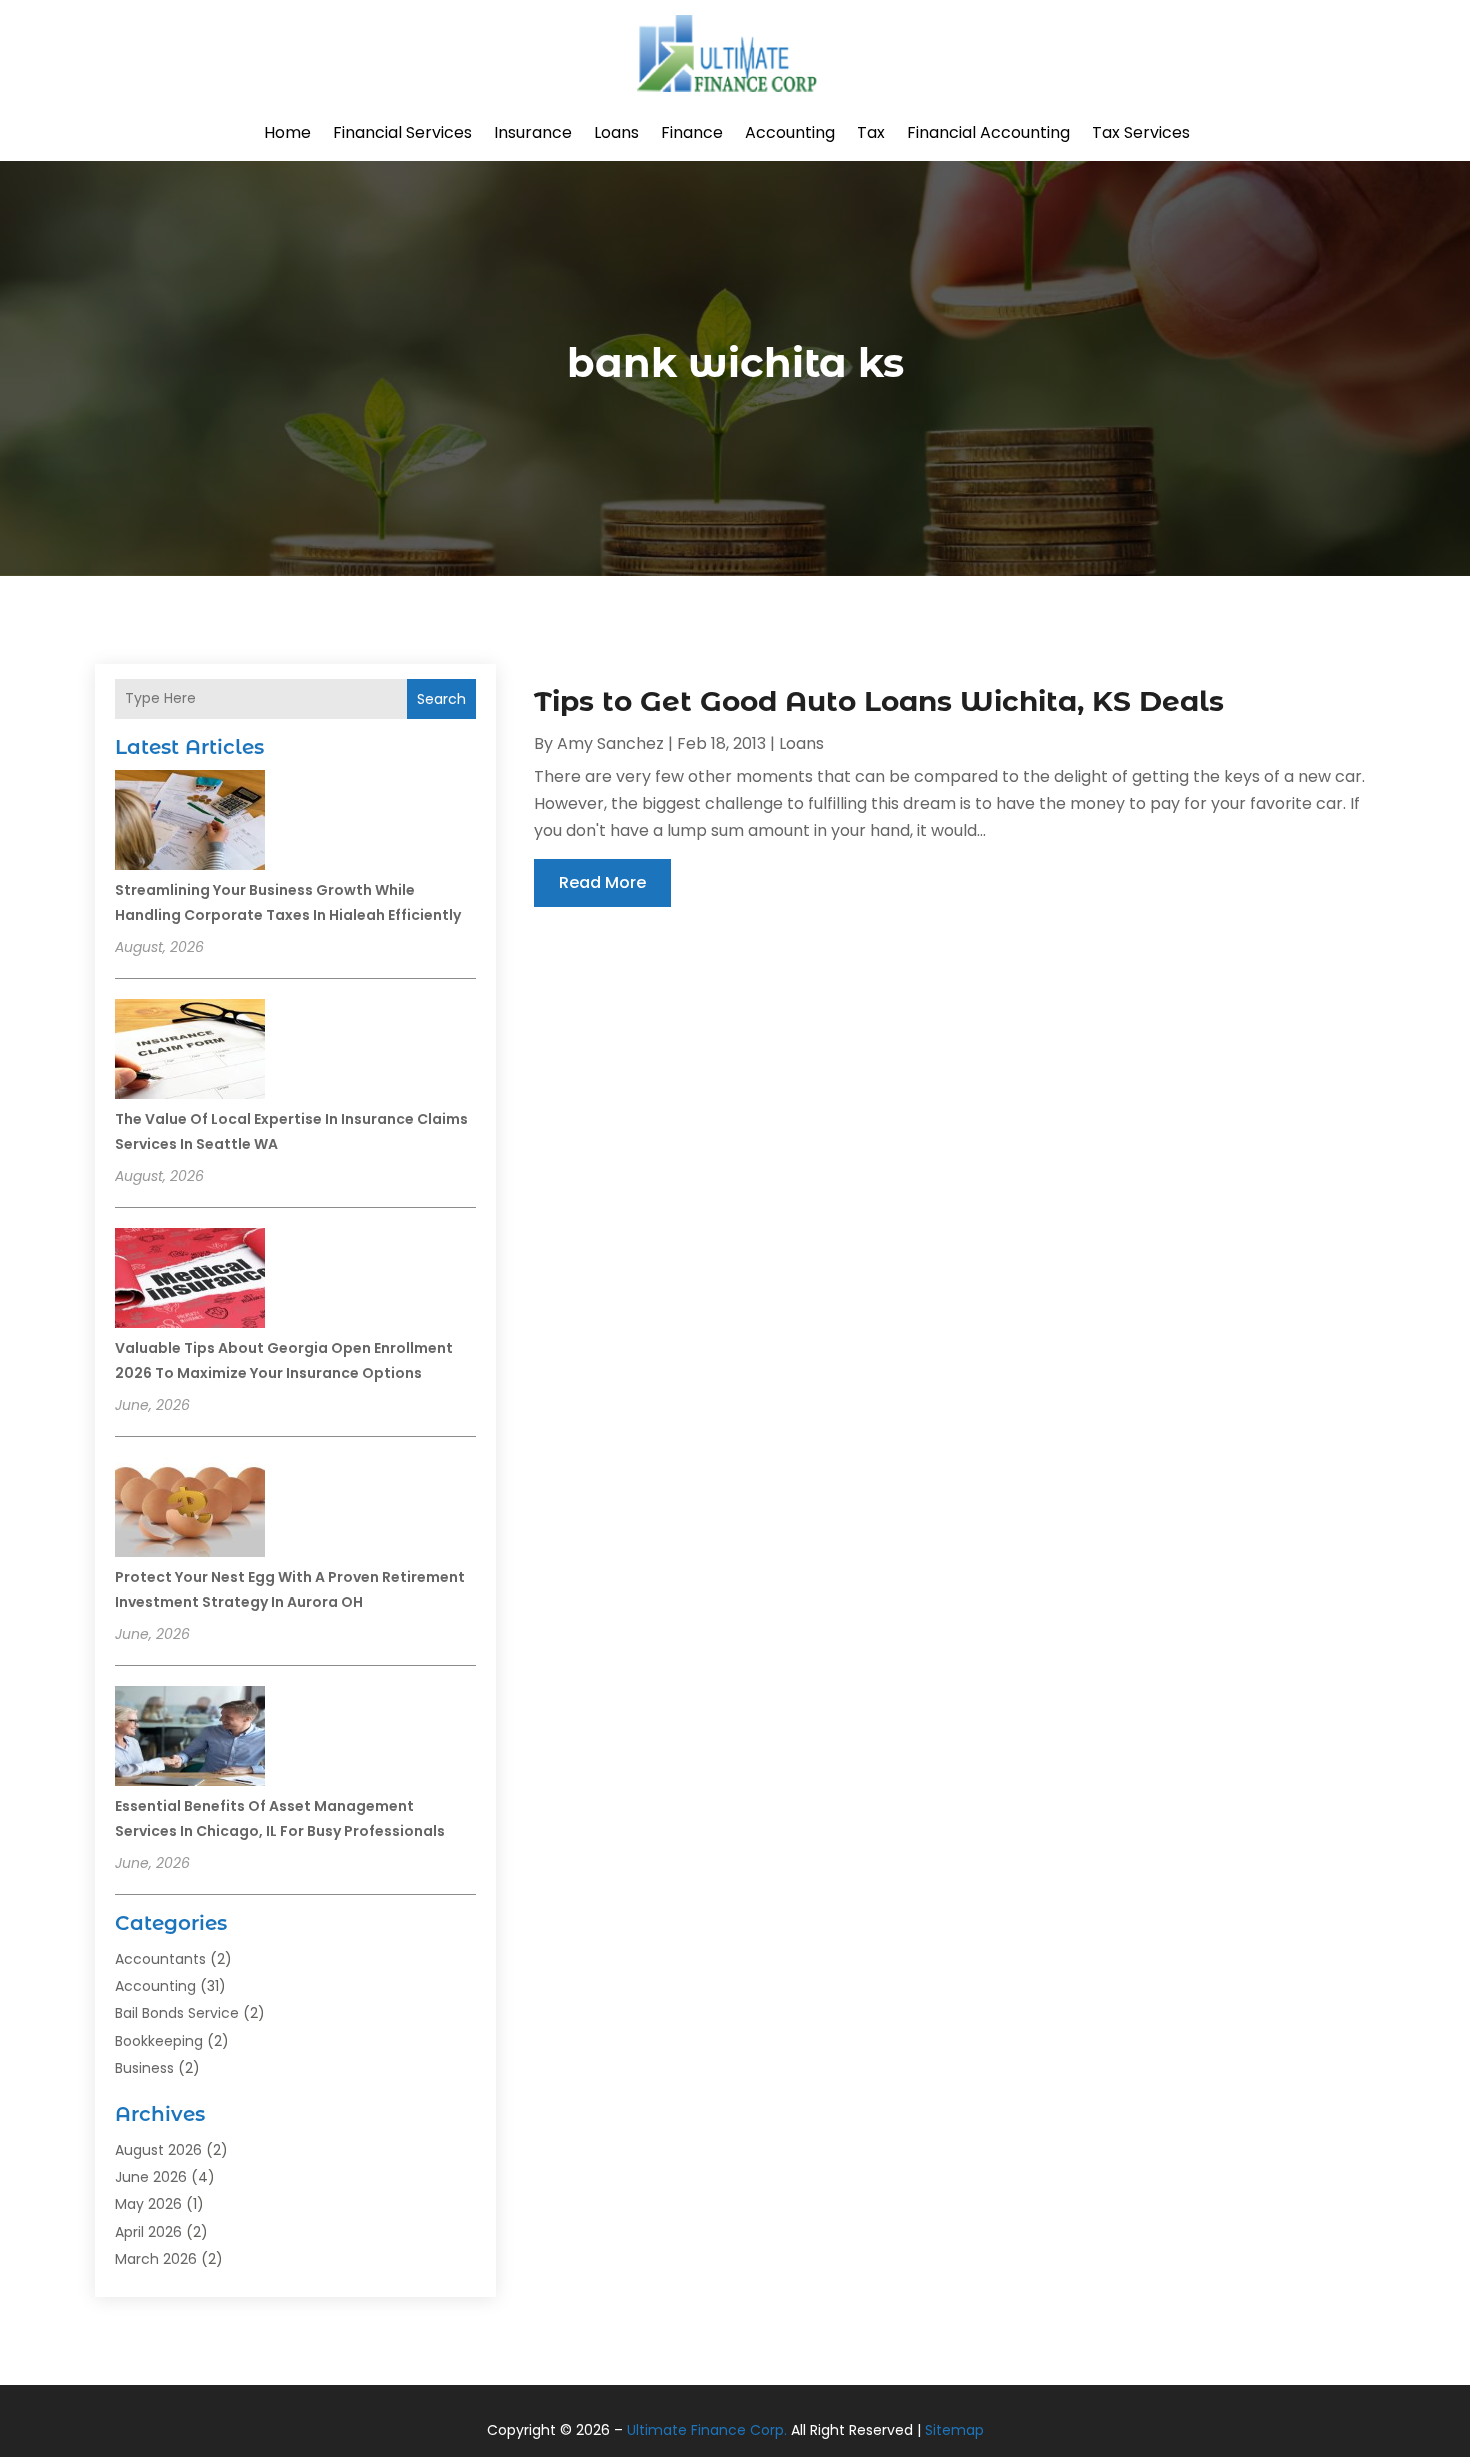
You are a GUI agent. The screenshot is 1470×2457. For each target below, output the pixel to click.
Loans (616, 132)
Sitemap (954, 2430)
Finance (692, 132)
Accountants (160, 1959)
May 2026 (148, 2204)
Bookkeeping (159, 2041)
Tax (871, 132)
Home (287, 132)
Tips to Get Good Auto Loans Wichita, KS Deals (879, 701)
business (144, 2068)
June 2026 (151, 2177)
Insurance (533, 132)
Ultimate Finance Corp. (707, 2430)
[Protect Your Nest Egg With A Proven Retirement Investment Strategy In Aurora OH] (190, 1510)
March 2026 (156, 2259)
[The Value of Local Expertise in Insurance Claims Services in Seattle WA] (190, 1052)
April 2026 (148, 2232)
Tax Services (1141, 132)
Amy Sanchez (610, 743)
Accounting (790, 132)
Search (441, 699)
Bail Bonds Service (177, 2013)
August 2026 (158, 2150)
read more (602, 882)
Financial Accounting (988, 132)
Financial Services (402, 132)
